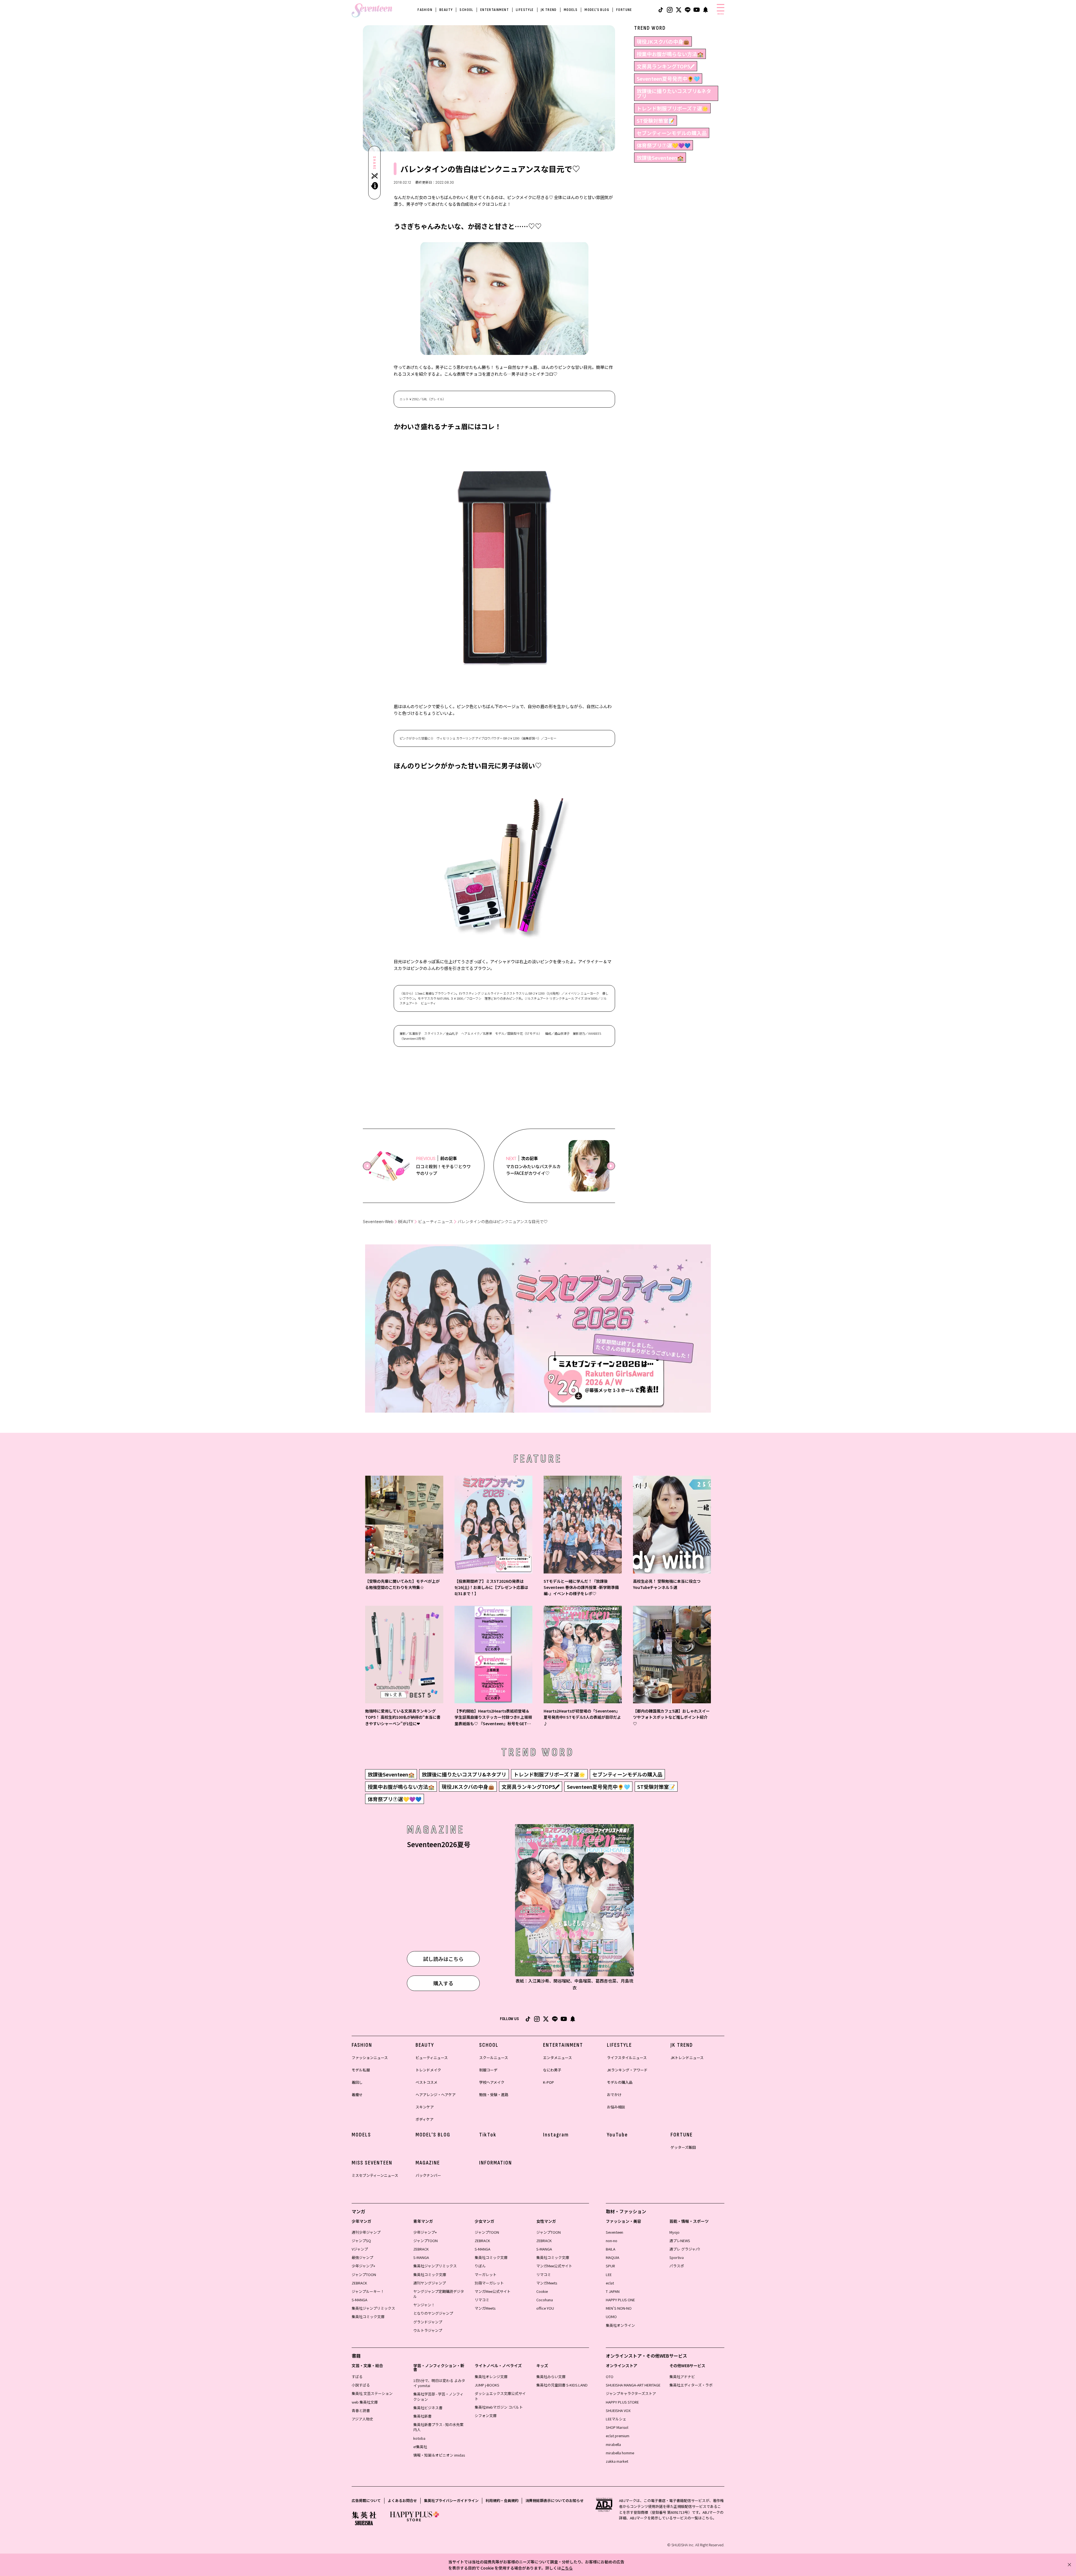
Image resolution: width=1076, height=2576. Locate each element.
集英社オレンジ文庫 (491, 2377)
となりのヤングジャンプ (433, 2313)
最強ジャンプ (362, 2257)
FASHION (425, 10)
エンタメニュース (557, 2058)
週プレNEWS (680, 2241)
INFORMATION (496, 2163)
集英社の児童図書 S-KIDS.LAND (562, 2385)
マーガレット (486, 2274)
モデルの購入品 (620, 2082)
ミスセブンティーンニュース (375, 2175)
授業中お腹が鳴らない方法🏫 (670, 54)
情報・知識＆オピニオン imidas (439, 2455)
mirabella (613, 2444)
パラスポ (677, 2266)
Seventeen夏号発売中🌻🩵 (668, 78)
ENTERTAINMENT (495, 10)
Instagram (556, 2135)
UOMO (611, 2317)
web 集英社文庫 (365, 2402)
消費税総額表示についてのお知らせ (555, 2500)
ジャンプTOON (364, 2274)
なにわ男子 (552, 2070)
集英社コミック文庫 (368, 2317)
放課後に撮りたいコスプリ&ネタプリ (674, 93)
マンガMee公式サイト (493, 2291)
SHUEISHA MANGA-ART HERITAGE (633, 2385)
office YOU (545, 2308)
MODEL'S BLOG (597, 10)
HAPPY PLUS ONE (620, 2300)
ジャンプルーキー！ (368, 2291)
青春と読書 (361, 2410)
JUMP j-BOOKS (487, 2385)
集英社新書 (422, 2416)
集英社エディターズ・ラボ (691, 2385)
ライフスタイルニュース (627, 2058)
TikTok (488, 2135)
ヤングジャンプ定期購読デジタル (439, 2294)
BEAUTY (446, 10)
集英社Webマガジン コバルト (499, 2407)
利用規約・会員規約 (502, 2500)
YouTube (617, 2135)
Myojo (674, 2232)
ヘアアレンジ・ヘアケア (436, 2095)
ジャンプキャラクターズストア (631, 2393)
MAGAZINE (428, 2163)
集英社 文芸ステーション (372, 2393)
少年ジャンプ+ (363, 2266)
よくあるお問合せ (402, 2500)
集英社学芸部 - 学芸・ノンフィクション (438, 2396)
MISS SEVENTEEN (372, 2163)
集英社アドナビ (682, 2377)
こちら (567, 2568)
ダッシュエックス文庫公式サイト (500, 2396)
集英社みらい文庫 (551, 2377)
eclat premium (618, 2436)
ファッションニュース (370, 2058)
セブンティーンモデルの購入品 (672, 133)
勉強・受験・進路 (494, 2095)
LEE (609, 2274)
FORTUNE (624, 10)
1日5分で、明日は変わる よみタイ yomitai (439, 2383)
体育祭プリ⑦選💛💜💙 (664, 145)
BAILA (611, 2249)
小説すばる (361, 2385)
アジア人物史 (362, 2419)
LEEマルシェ (616, 2419)
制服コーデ (488, 2070)
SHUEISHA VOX (618, 2410)
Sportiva (677, 2257)
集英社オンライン (620, 2325)
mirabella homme (620, 2453)
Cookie (542, 2291)
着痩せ (357, 2095)
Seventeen (614, 2232)
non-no (612, 2241)
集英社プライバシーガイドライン (451, 2500)
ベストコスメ (426, 2082)
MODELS (571, 10)
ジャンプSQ (361, 2241)
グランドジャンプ (428, 2322)
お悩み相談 (616, 2107)
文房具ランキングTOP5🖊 (666, 66)
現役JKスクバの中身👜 (663, 41)
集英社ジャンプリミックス (373, 2308)
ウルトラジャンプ (428, 2330)
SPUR (610, 2266)
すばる (357, 2377)
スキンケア (425, 2107)
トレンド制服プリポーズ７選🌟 (672, 108)
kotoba (419, 2438)
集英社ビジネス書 (428, 2408)
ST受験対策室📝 (656, 121)
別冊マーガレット (489, 2283)
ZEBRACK (359, 2283)
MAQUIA (613, 2257)
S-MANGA (360, 2300)
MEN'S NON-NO (619, 2308)
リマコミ (482, 2300)
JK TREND (549, 10)
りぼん (480, 2266)
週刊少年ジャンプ (366, 2232)
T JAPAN (613, 2291)
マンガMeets (485, 2308)
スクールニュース (494, 2058)
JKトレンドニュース (687, 2058)
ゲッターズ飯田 (683, 2147)
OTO (610, 2377)
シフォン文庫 (486, 2416)
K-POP (549, 2082)
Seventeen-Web (378, 1222)
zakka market (617, 2461)
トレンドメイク (428, 2070)
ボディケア (425, 2119)
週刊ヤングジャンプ (430, 2283)
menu (721, 14)
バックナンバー (428, 2175)
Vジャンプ (360, 2249)
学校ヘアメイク (492, 2082)
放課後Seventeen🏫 (660, 158)
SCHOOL (466, 10)
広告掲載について (366, 2500)
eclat (610, 2283)
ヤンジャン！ (424, 2305)
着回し (357, 2082)
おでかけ (614, 2095)
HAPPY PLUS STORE (622, 2402)
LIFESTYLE (525, 10)
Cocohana (545, 2300)
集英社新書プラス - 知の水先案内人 (438, 2427)
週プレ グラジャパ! (685, 2249)
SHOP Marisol (617, 2427)
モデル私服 (361, 2070)
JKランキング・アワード (627, 2070)
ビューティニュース (435, 1222)
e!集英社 (420, 2447)
